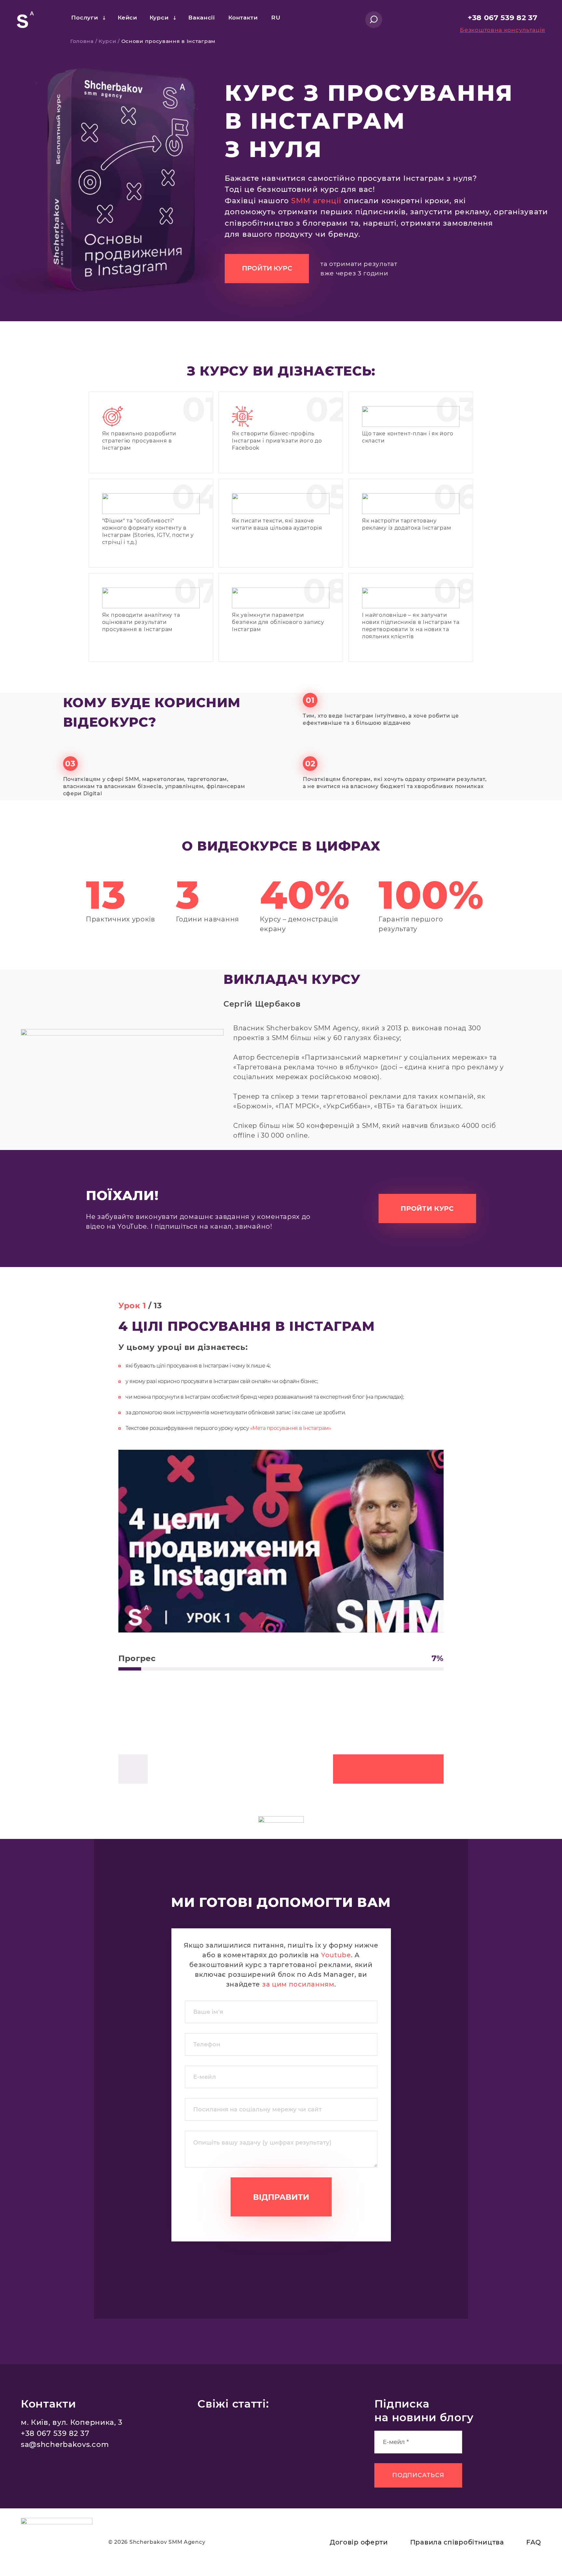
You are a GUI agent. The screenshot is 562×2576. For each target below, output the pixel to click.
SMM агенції (316, 201)
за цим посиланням (298, 1984)
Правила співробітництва (457, 2542)
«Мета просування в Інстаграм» (291, 1428)
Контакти (243, 17)
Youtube (336, 1955)
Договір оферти (359, 2542)
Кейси (127, 17)
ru (276, 17)
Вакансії (202, 17)
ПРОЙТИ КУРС (427, 1209)
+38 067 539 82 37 (503, 18)
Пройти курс (267, 268)
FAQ (534, 2542)
